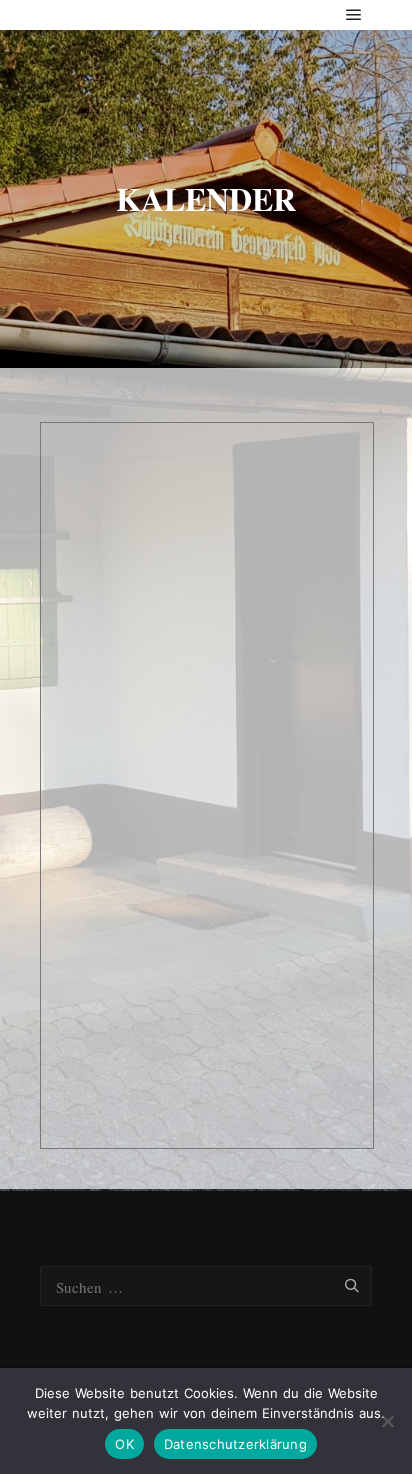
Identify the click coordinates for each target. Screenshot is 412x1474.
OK (124, 1444)
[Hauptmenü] (354, 15)
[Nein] (387, 1421)
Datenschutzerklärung (235, 1444)
